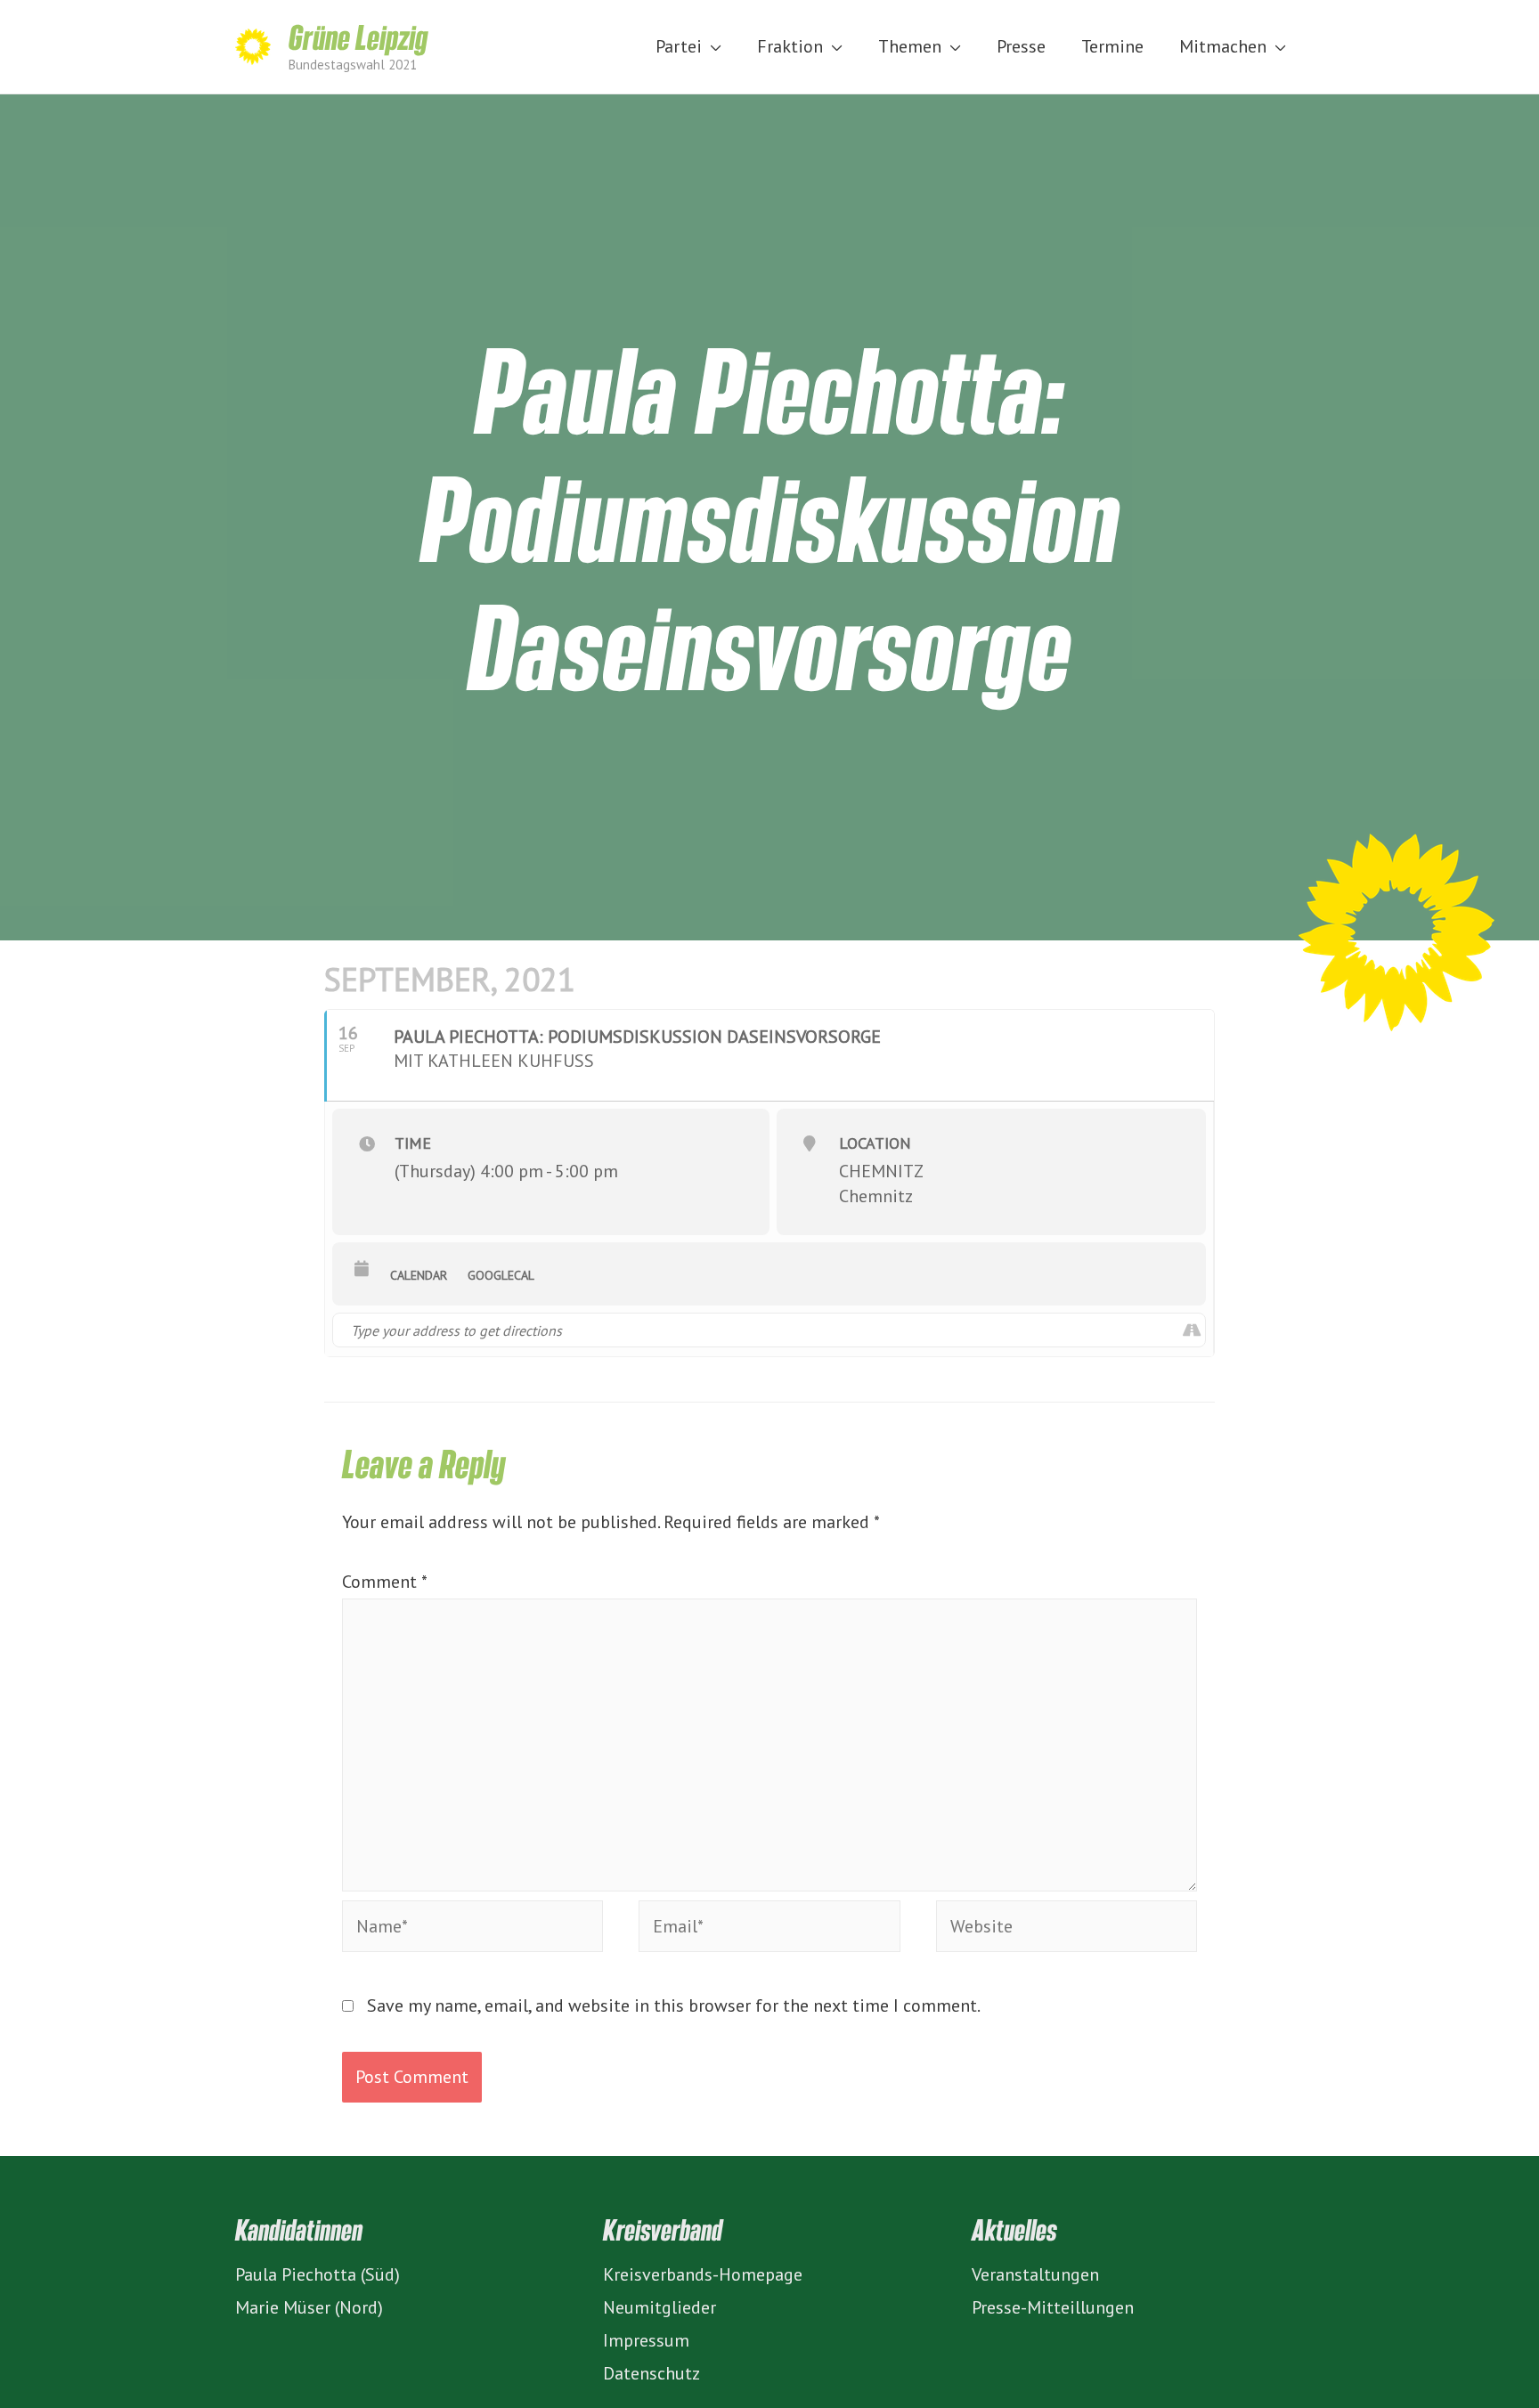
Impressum (646, 2340)
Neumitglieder (660, 2307)
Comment (384, 1582)
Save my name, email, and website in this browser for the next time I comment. (674, 2005)
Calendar (419, 1275)
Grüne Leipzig (358, 37)
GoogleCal (501, 1275)
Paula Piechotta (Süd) (318, 2274)
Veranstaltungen (1035, 2274)
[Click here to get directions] (1191, 1330)
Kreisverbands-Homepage (703, 2274)
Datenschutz (651, 2373)
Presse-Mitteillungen (1053, 2307)
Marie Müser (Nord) (309, 2307)
